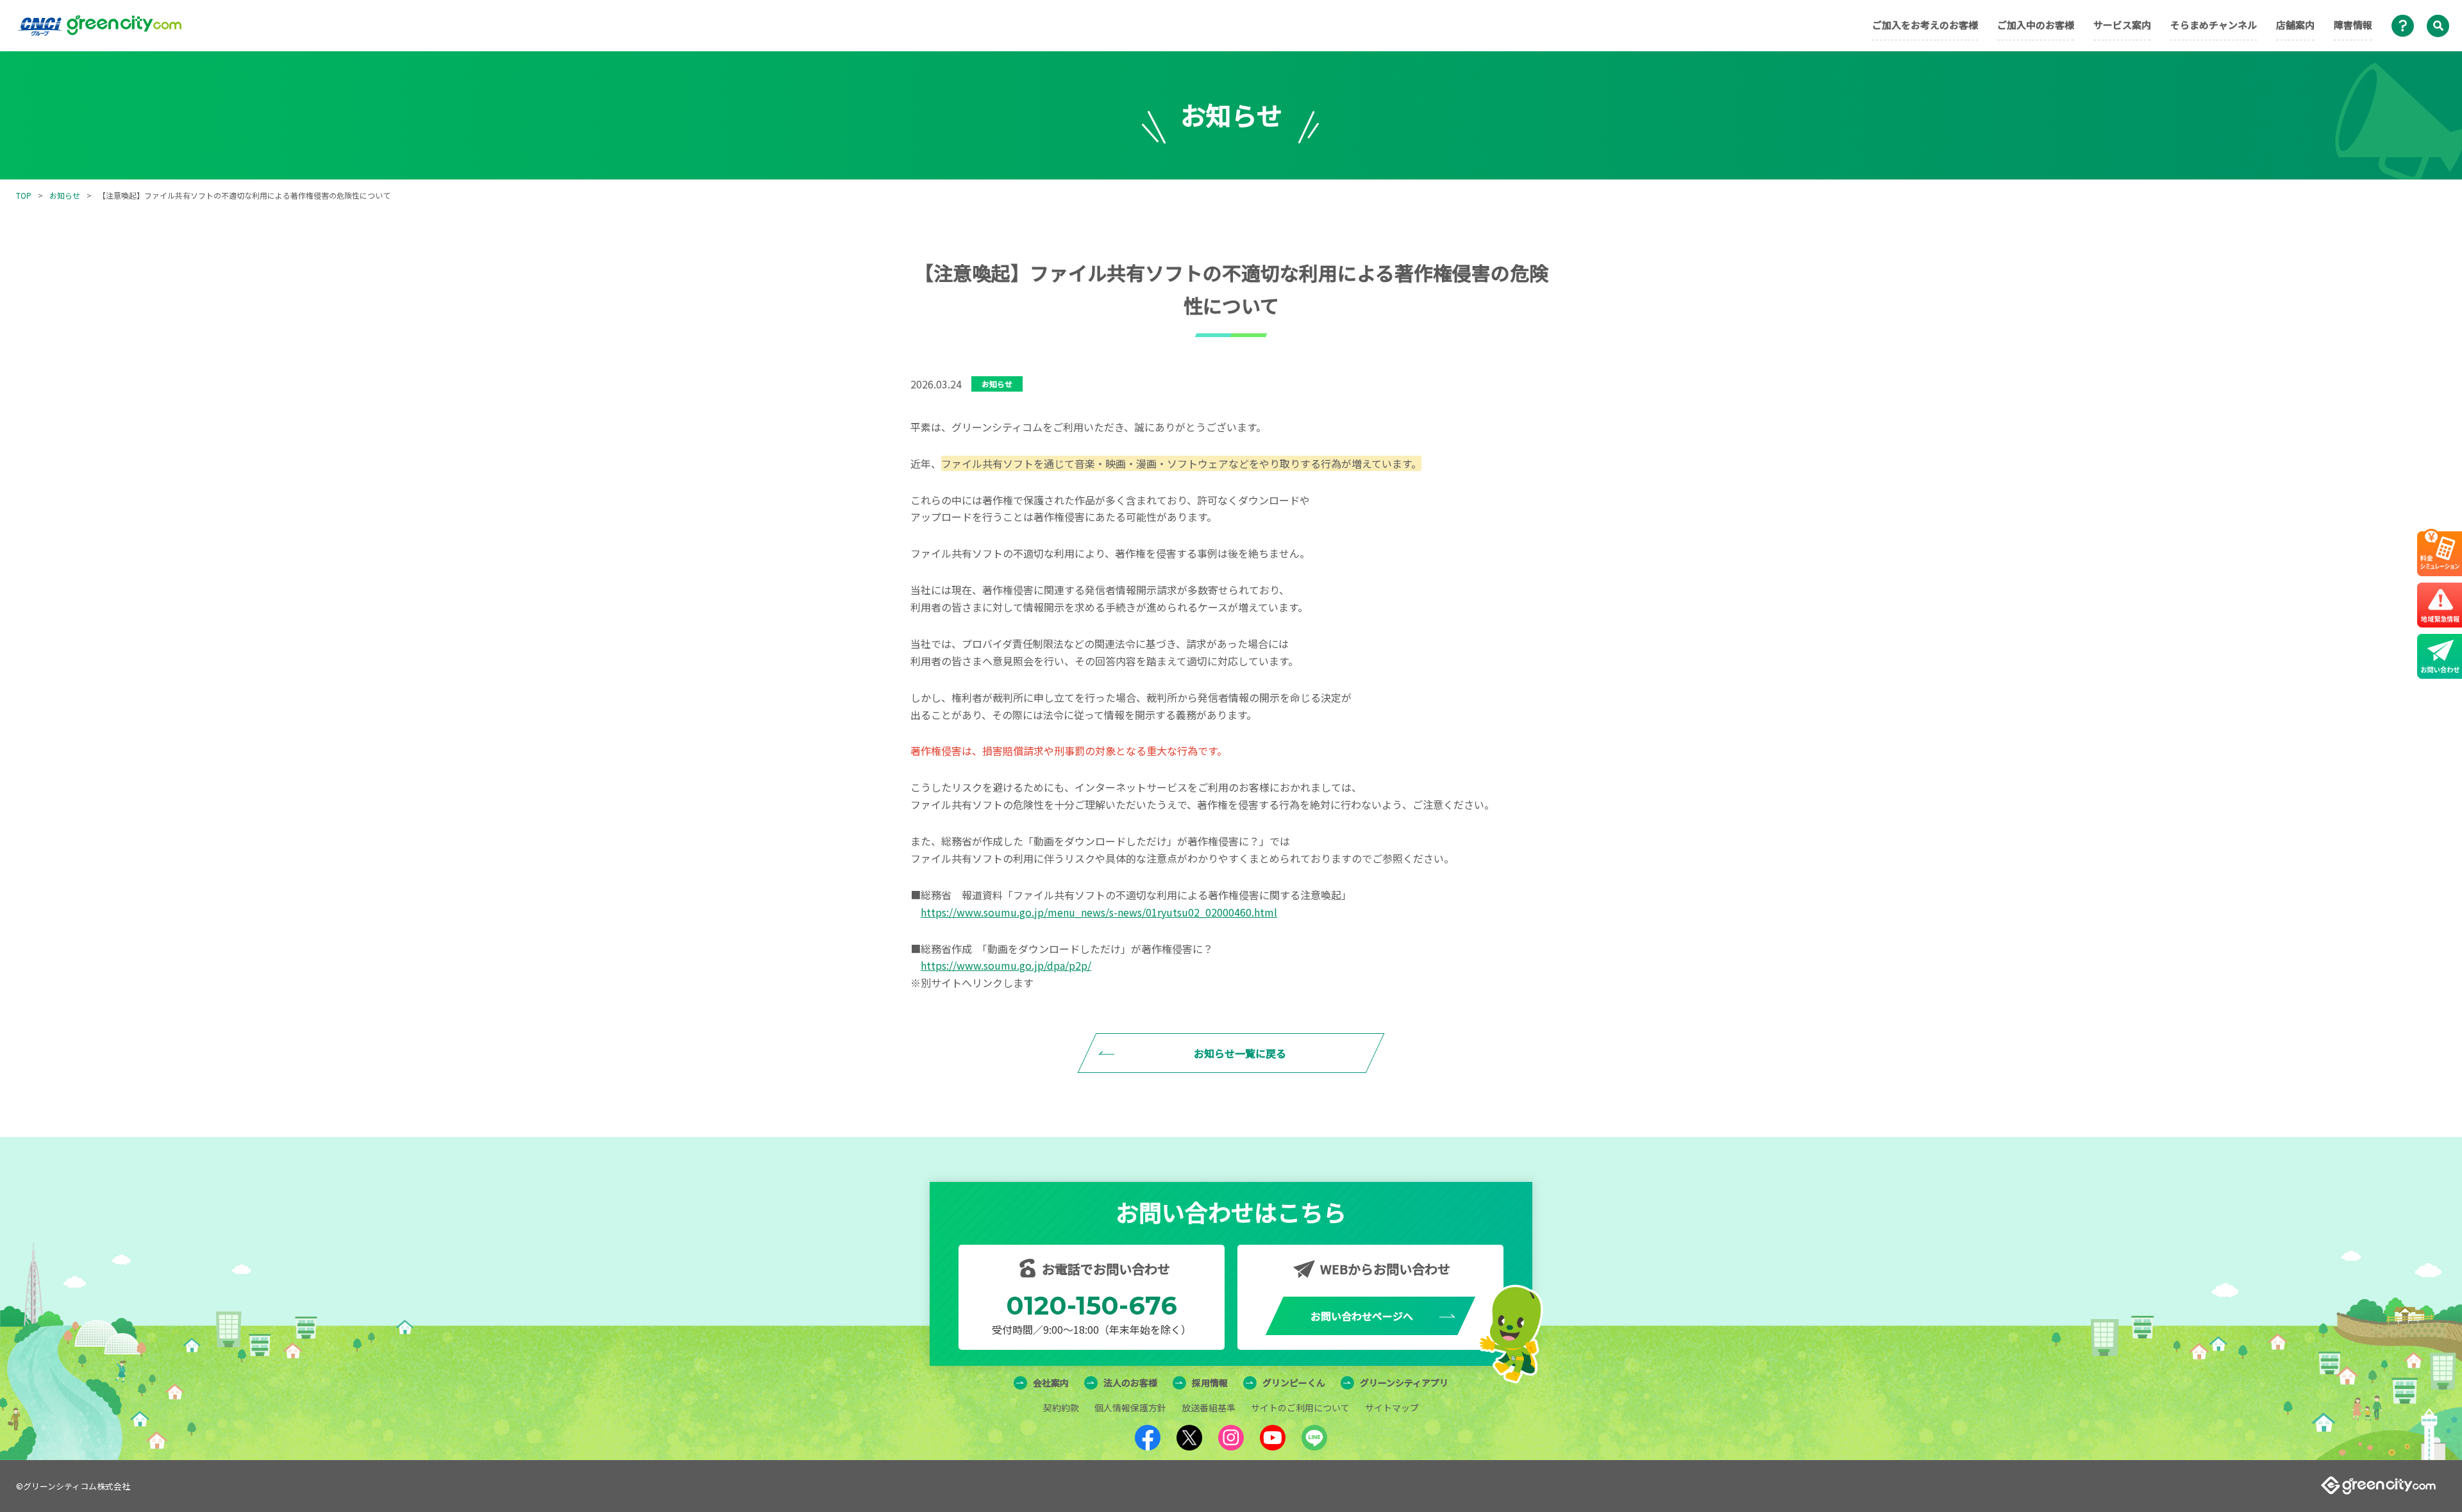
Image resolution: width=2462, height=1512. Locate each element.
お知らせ (65, 195)
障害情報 (2353, 25)
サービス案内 (2122, 25)
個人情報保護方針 (1130, 1408)
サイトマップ (1392, 1408)
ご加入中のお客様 (2036, 25)
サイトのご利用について (1300, 1408)
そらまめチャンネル (2214, 25)
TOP (24, 195)
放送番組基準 (1209, 1408)
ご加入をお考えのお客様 (1925, 25)
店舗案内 (2295, 25)
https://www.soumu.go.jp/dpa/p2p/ (1006, 965)
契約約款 (1061, 1408)
